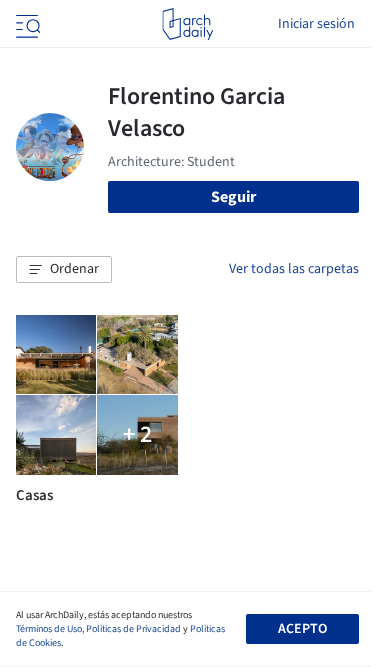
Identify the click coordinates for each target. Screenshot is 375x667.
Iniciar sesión (316, 24)
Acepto (302, 629)
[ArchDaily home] (187, 24)
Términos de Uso (49, 629)
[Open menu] (26, 24)
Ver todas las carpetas (294, 269)
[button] (64, 270)
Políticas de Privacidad (133, 629)
